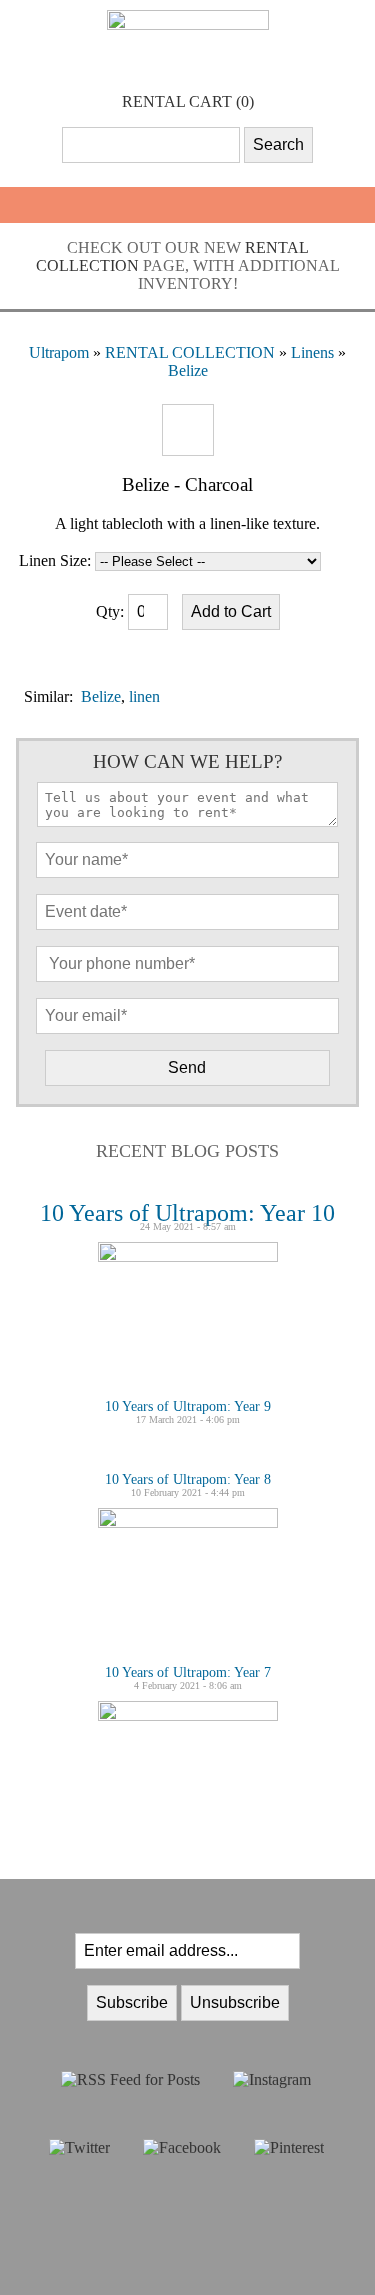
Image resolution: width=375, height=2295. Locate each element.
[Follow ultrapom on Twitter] (79, 2147)
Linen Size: (55, 560)
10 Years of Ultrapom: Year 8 (188, 1479)
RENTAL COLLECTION (190, 352)
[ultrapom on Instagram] (272, 2079)
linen (144, 696)
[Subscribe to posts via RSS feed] (130, 2079)
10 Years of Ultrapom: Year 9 (188, 1406)
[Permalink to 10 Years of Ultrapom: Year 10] (188, 1256)
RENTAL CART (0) (188, 101)
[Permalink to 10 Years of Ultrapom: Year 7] (188, 1715)
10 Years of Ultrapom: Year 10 (187, 1213)
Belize (188, 370)
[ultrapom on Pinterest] (289, 2147)
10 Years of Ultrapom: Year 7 (188, 1672)
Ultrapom (59, 352)
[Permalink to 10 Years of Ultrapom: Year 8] (188, 1522)
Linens (312, 352)
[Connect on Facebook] (182, 2147)
